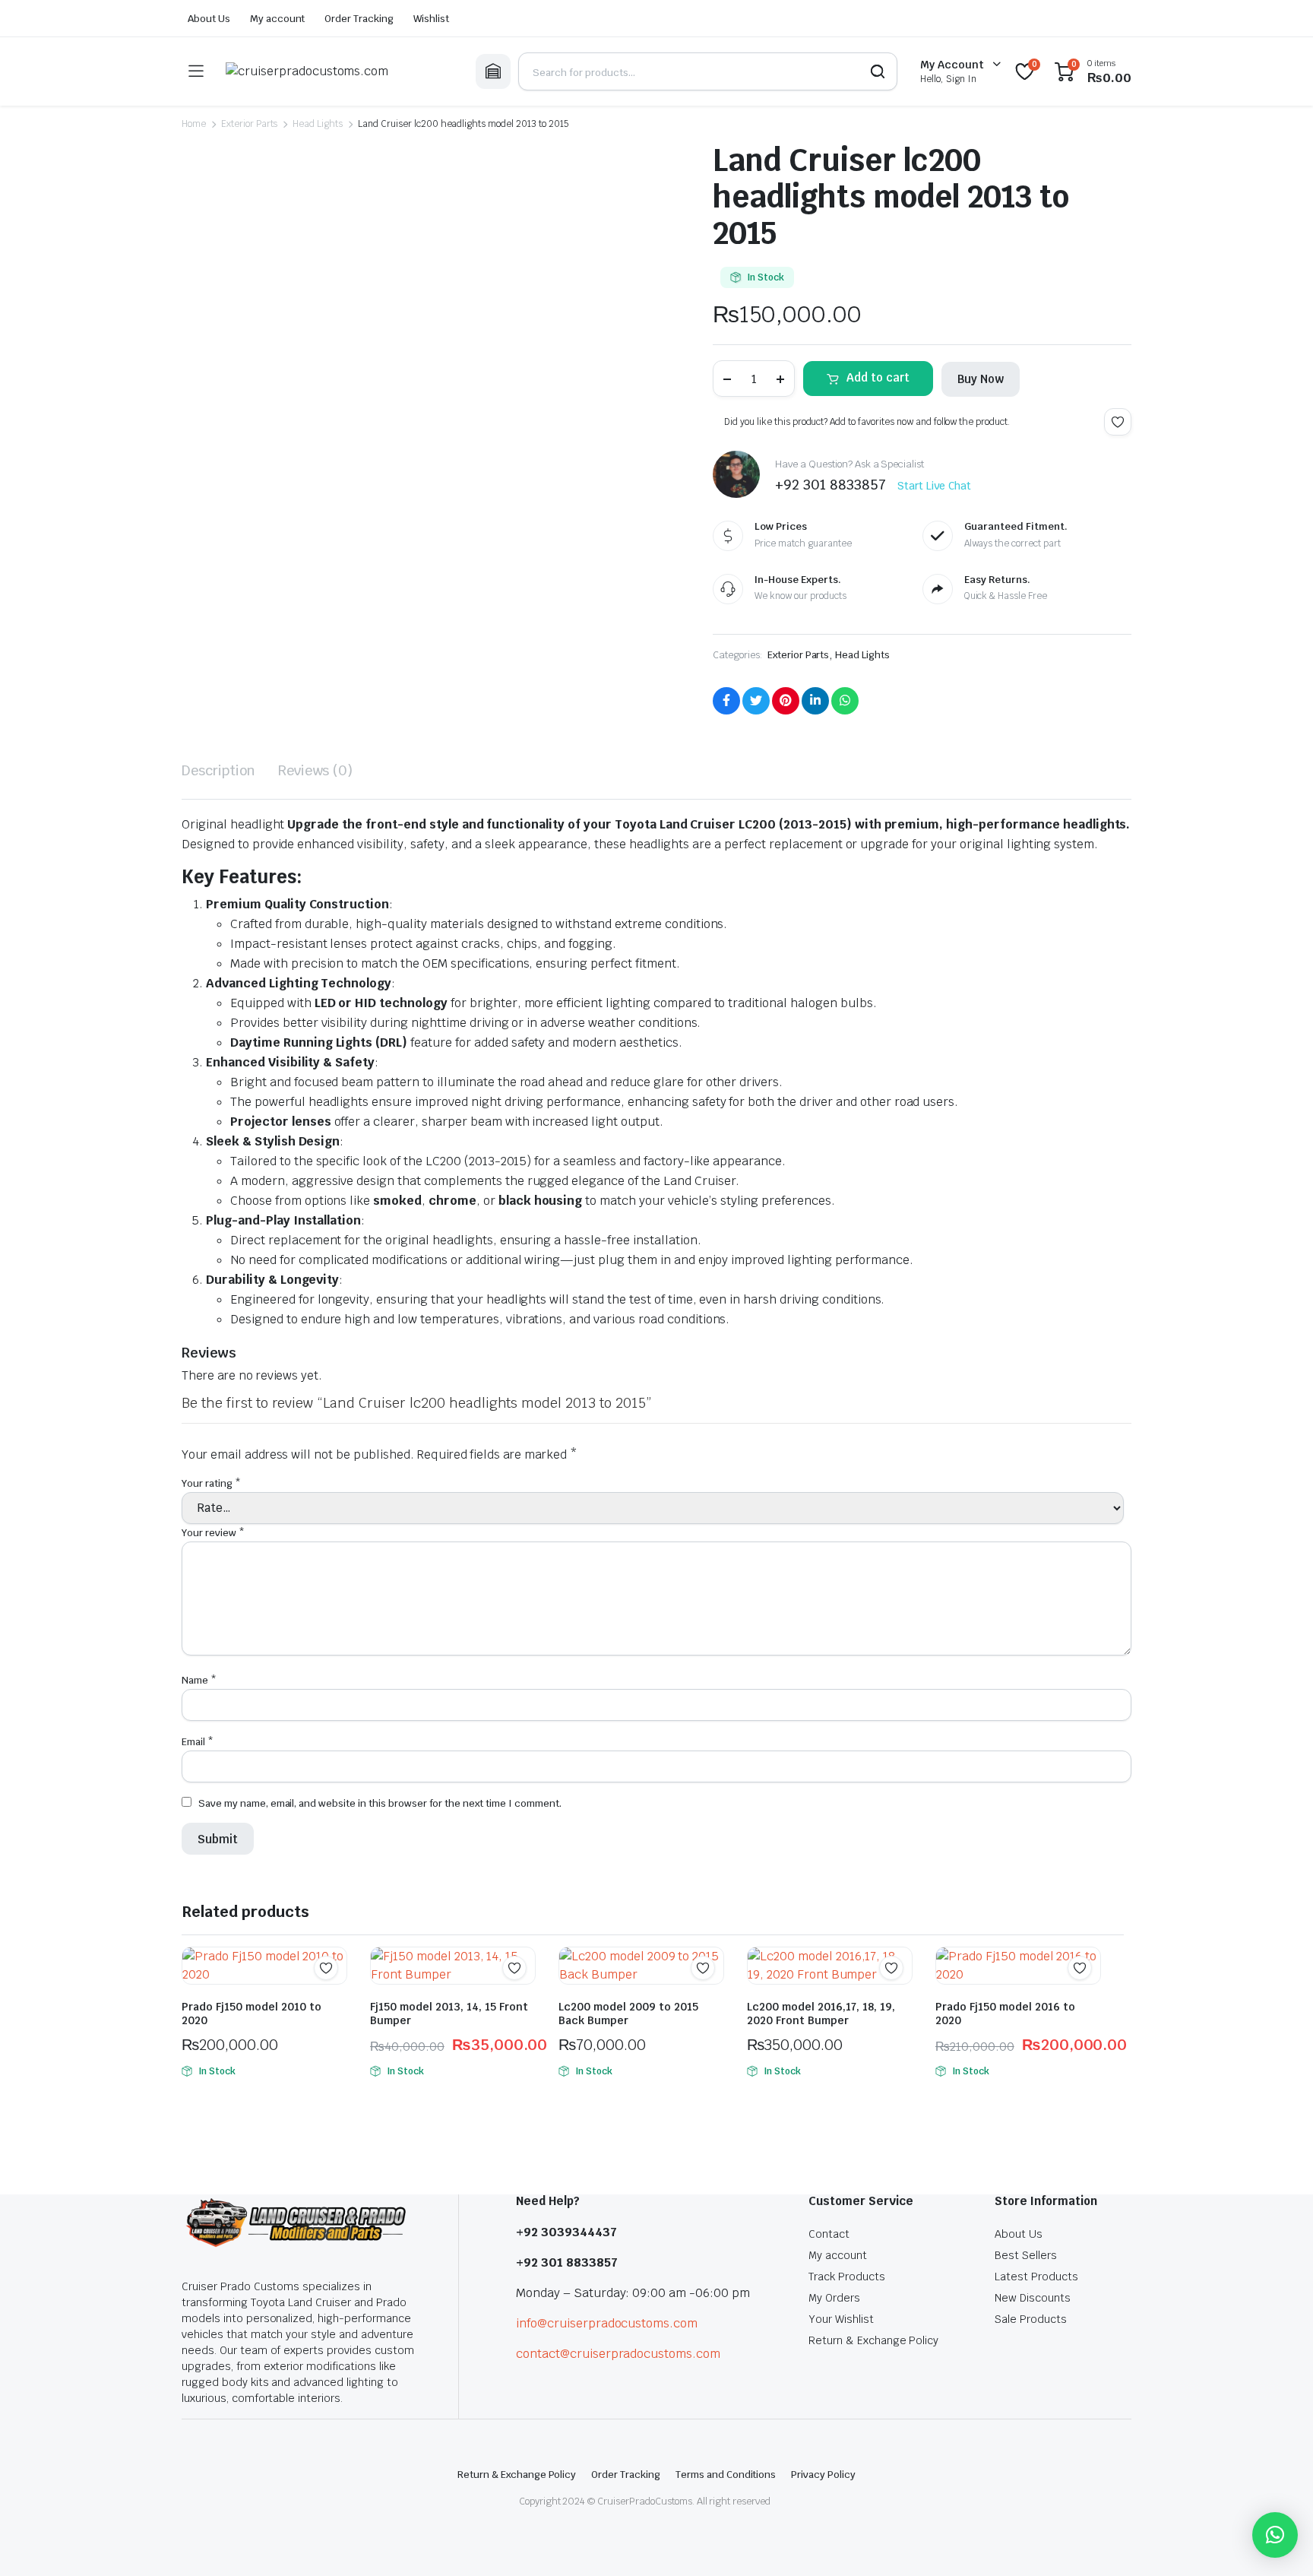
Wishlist (431, 19)
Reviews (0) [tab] (316, 770)
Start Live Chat (935, 486)
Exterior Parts (250, 124)
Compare (334, 1998)
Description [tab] (218, 770)
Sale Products (1031, 2319)
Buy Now (981, 379)
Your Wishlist (841, 2319)
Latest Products (1036, 2277)
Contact (829, 2234)
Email (198, 1742)
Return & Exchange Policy (873, 2340)
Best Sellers (1026, 2255)
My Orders (834, 2298)
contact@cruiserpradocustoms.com (618, 2354)
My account (278, 19)
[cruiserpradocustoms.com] (339, 71)
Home (194, 124)
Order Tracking (359, 19)
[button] (1275, 2535)
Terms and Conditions (726, 2475)
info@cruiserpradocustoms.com (607, 2323)
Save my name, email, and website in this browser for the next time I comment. (380, 1803)
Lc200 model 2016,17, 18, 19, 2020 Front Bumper (821, 2014)
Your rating (211, 1483)
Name (199, 1680)
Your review (213, 1533)
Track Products (847, 2277)
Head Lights (318, 124)
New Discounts (1033, 2298)
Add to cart (878, 377)
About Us (209, 19)
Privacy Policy (823, 2475)
